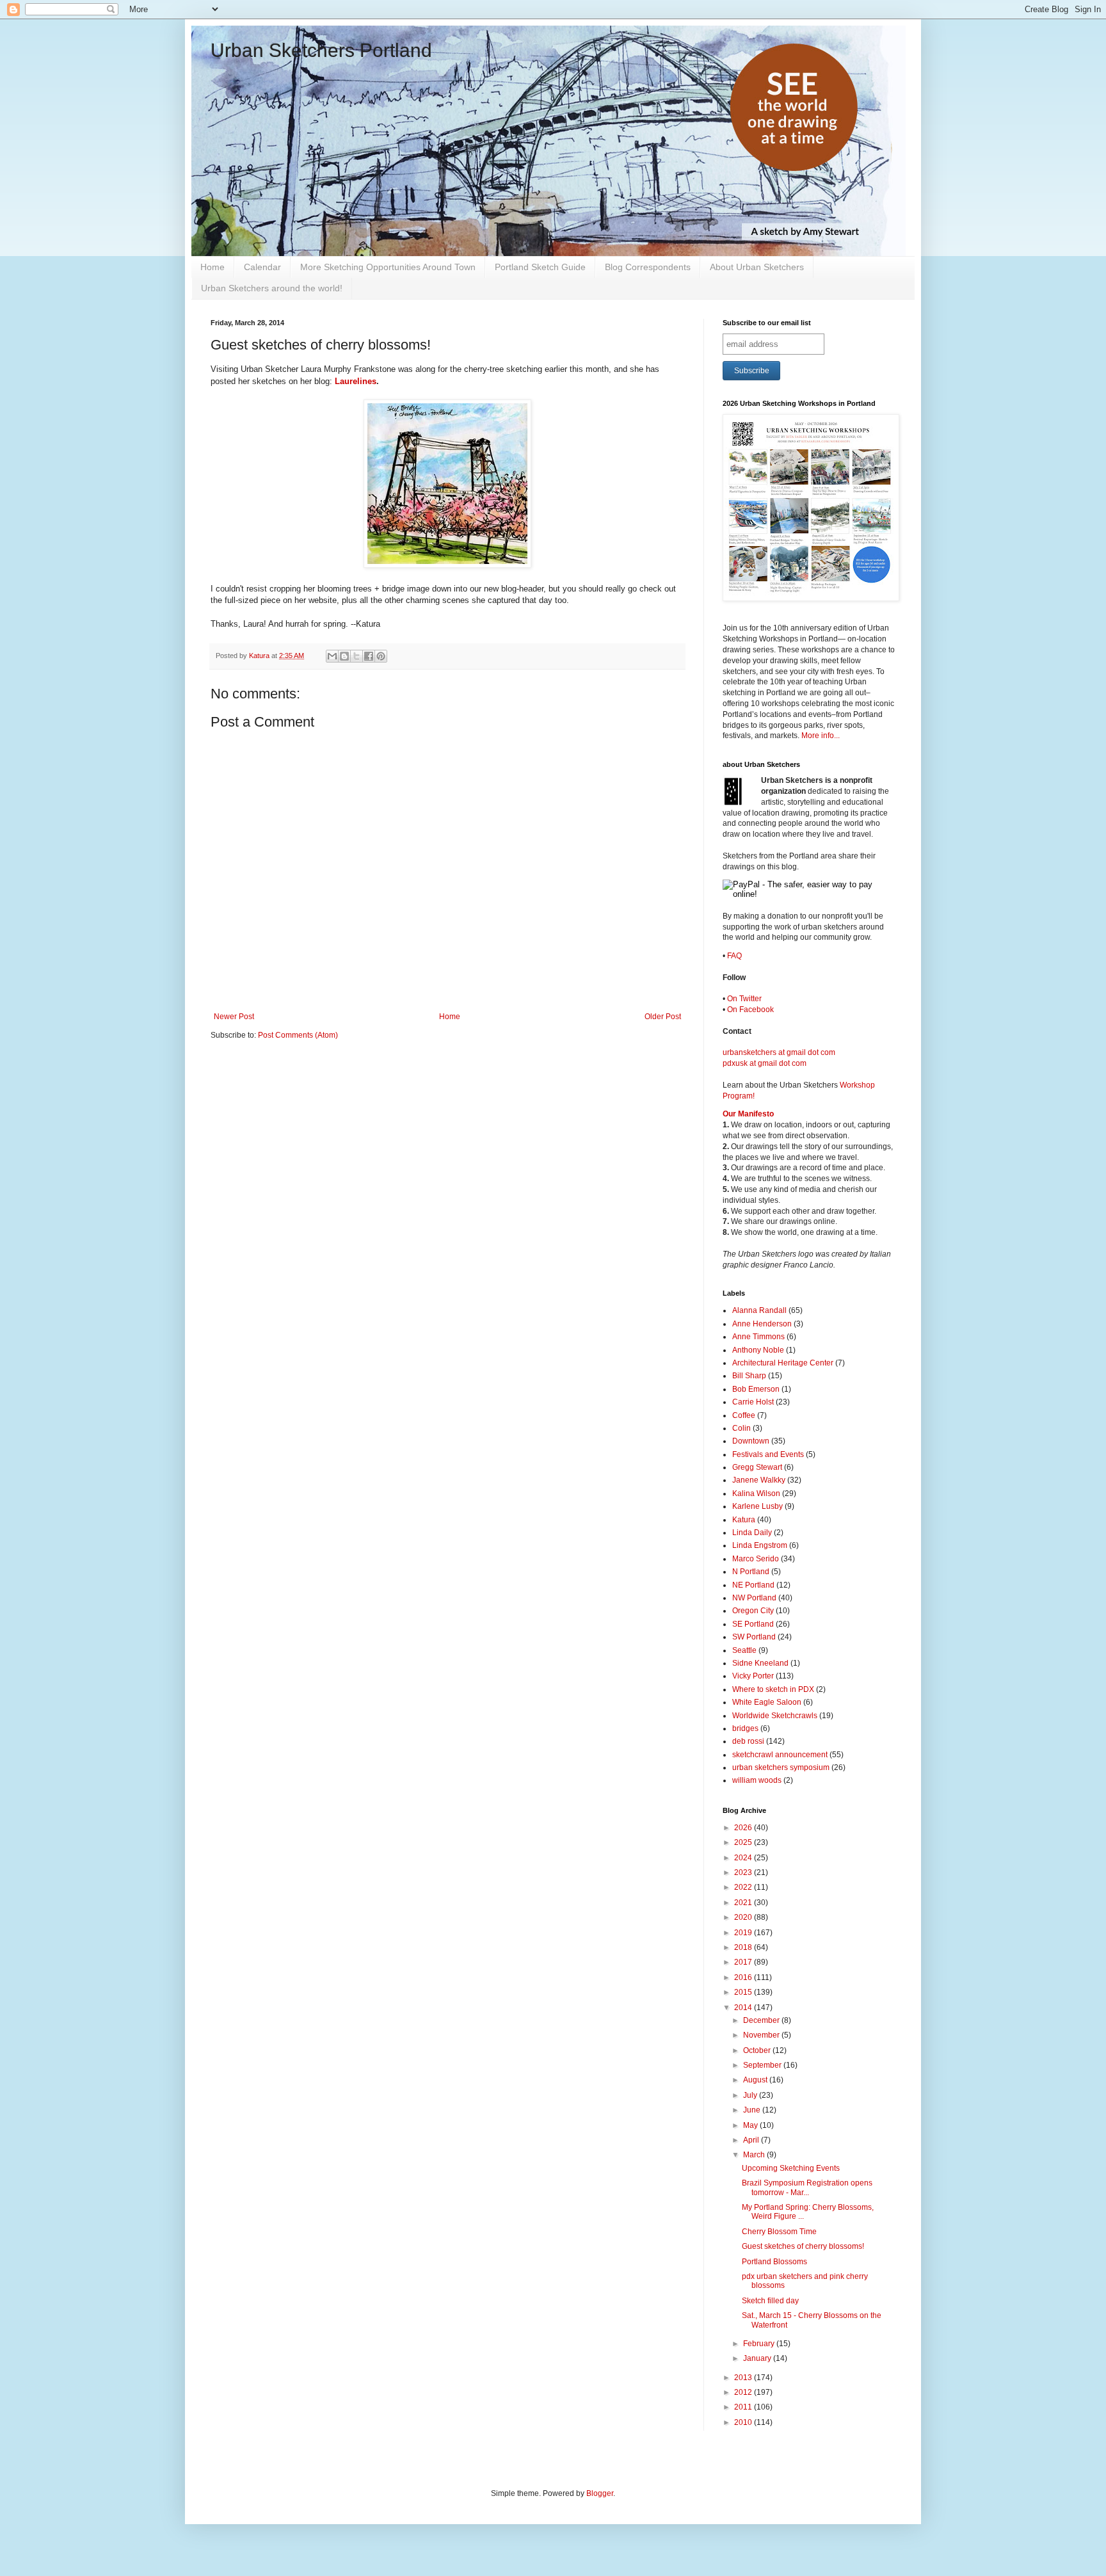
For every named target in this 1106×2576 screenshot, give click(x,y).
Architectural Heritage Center (783, 1363)
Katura (744, 1520)
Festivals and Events (768, 1454)
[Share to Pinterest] (381, 656)
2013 (744, 2378)
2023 (744, 1872)
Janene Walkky (759, 1480)
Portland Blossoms (774, 2262)
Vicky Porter (753, 1676)
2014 (744, 2008)
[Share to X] (357, 656)
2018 (744, 1947)
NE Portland (753, 1585)
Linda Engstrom (760, 1545)
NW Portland (754, 1598)
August (756, 2080)
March (755, 2155)
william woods (757, 1780)
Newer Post (234, 1017)
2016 (744, 1977)
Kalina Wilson (756, 1493)
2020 (744, 1917)
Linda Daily (752, 1533)
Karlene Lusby (757, 1506)
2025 (744, 1842)
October (758, 2050)
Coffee (744, 1415)
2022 (744, 1887)
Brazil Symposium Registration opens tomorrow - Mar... (807, 2187)
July (751, 2095)
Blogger (600, 2493)
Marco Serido (756, 1559)
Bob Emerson (756, 1389)
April (752, 2140)
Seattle (744, 1650)
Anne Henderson (762, 1324)
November (762, 2035)
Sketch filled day (770, 2301)
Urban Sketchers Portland (321, 50)
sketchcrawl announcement (780, 1755)
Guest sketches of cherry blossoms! (803, 2246)
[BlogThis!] (344, 656)
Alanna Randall (759, 1310)
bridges (745, 1728)
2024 (744, 1858)
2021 (744, 1903)
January (758, 2358)
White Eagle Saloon (767, 1702)
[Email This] (332, 656)
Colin (741, 1428)
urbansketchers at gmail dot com (779, 1052)
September (763, 2065)
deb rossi (748, 1741)
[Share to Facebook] (369, 656)
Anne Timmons (758, 1337)
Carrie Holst (753, 1402)
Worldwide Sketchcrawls (775, 1716)
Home (212, 267)
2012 (744, 2392)
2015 (744, 1992)
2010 (744, 2422)
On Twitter (744, 999)
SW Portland (754, 1637)
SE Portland (753, 1624)
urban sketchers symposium (781, 1767)
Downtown (751, 1441)
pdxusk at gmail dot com (765, 1063)
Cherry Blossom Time (779, 2232)
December (762, 2020)
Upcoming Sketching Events (791, 2168)
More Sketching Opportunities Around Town (388, 267)
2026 (744, 1828)
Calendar (262, 267)
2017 (744, 1962)
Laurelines (356, 381)
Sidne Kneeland (760, 1663)
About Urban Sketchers (757, 267)
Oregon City (753, 1611)
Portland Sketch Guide (540, 267)
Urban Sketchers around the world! (272, 288)
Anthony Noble (758, 1350)
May (751, 2125)
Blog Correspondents (648, 267)
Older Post (663, 1017)
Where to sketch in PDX (773, 1689)
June (753, 2110)
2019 (744, 1933)
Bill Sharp (749, 1376)
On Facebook (750, 1010)
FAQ (734, 956)
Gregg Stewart (757, 1467)
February (760, 2344)
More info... (821, 736)
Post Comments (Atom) (298, 1035)
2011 (744, 2407)
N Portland (751, 1572)
